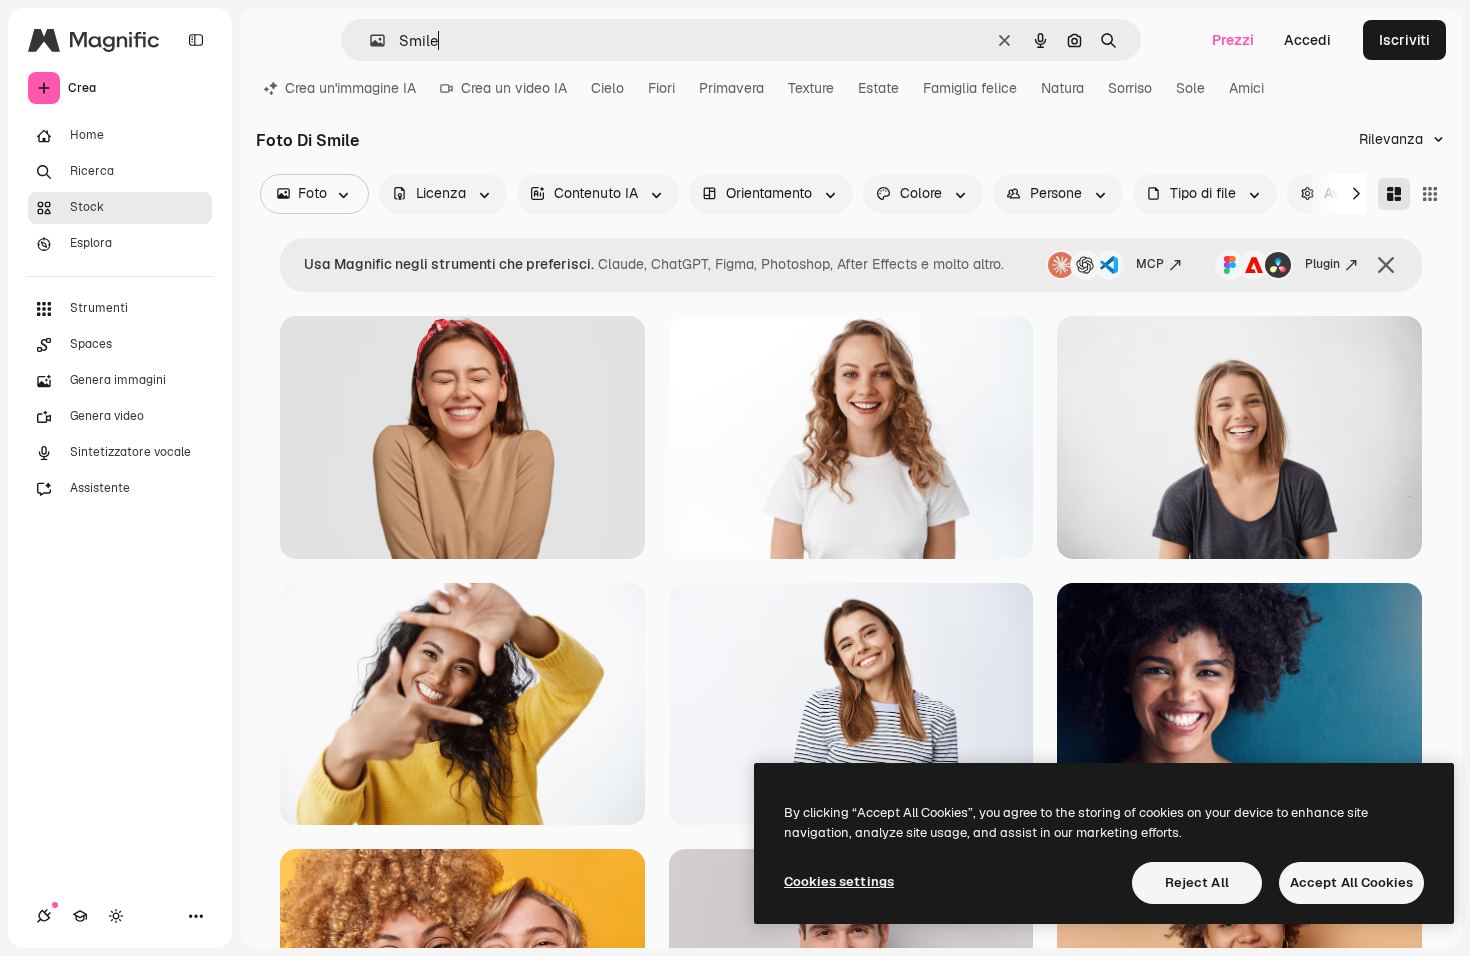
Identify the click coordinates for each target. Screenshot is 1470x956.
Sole (1190, 88)
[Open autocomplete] (369, 40)
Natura (1062, 88)
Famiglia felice (970, 88)
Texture (811, 88)
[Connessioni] (44, 916)
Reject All (1197, 882)
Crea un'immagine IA (350, 88)
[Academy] (80, 916)
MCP (1150, 264)
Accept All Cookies (1351, 882)
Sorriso (1130, 88)
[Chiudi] (1386, 265)
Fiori (661, 88)
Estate (878, 88)
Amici (1246, 88)
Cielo (607, 88)
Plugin (1322, 264)
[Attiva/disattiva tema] (116, 916)
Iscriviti (1404, 40)
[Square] (1430, 194)
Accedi (1307, 40)
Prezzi (1233, 40)
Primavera (731, 88)
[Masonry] (1394, 194)
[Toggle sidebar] (196, 40)
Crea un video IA (514, 88)
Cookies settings (839, 881)
